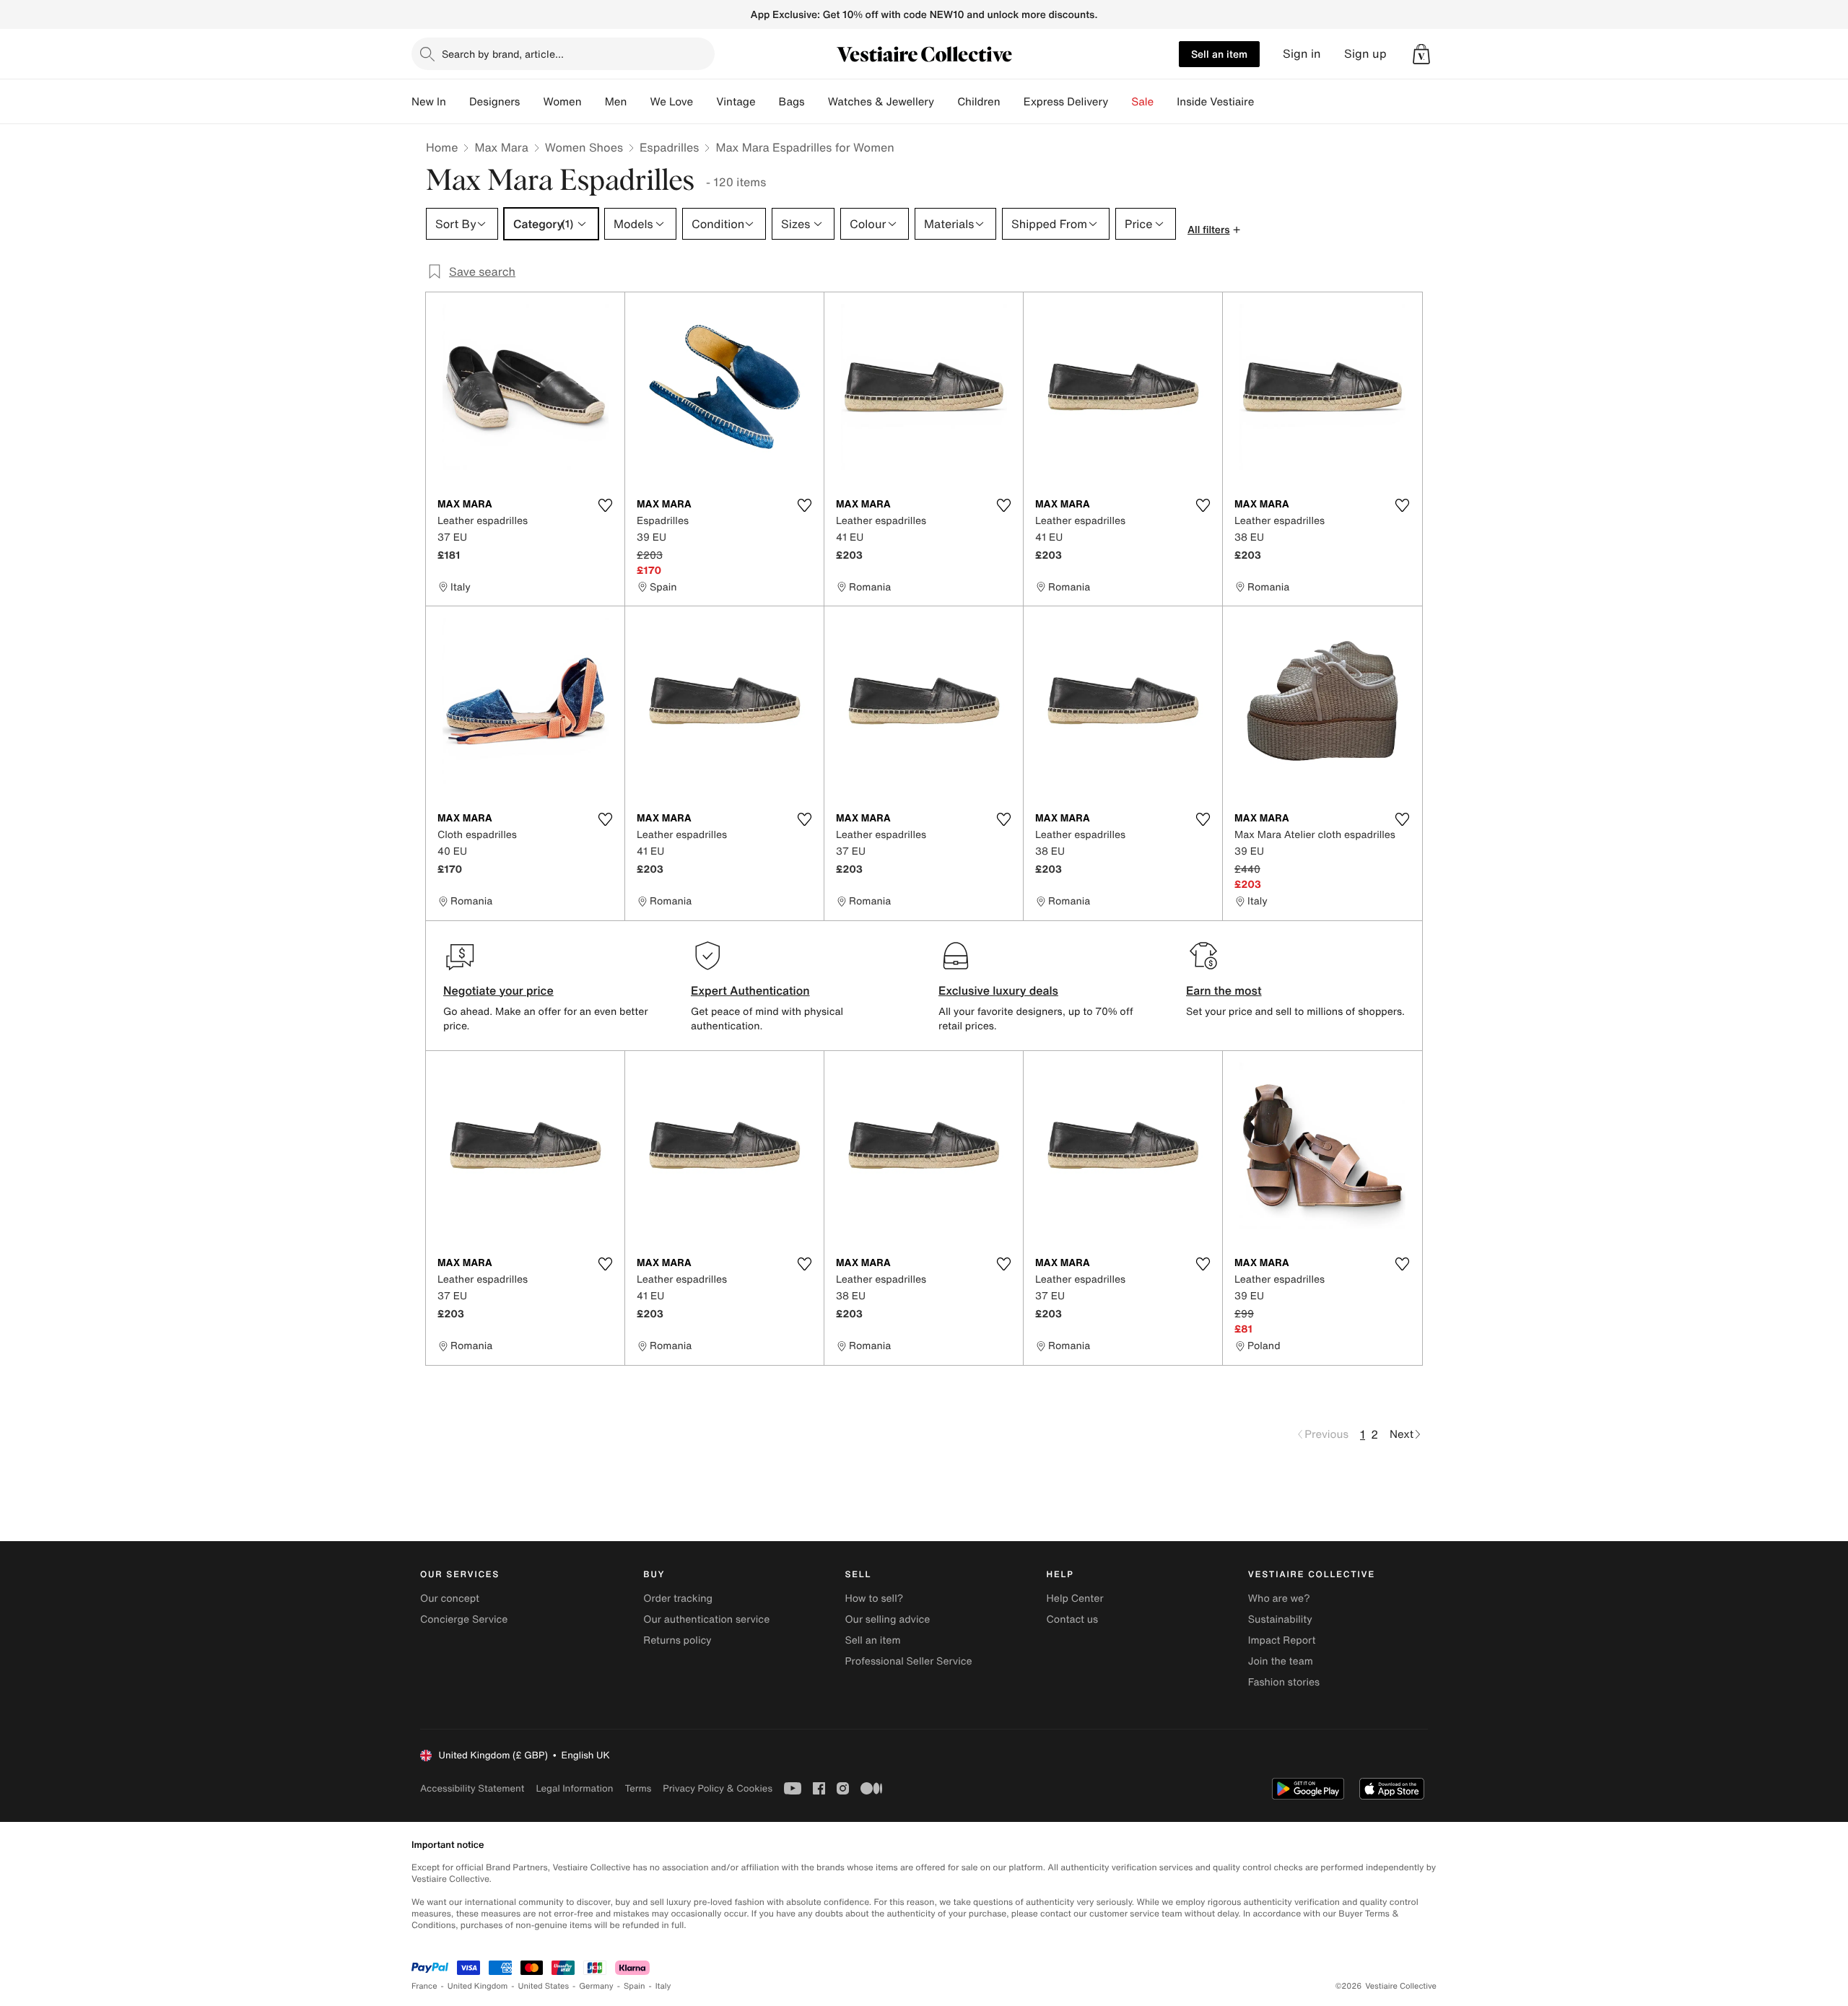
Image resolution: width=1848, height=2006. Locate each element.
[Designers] (531, 102)
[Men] (638, 102)
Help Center (1075, 1599)
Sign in (1302, 54)
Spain (635, 1986)
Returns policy (677, 1640)
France (424, 1986)
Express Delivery (1066, 102)
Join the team (1281, 1661)
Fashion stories (1284, 1682)
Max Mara (501, 147)
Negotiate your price (498, 990)
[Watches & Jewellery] (946, 102)
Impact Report (1282, 1640)
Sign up (1365, 54)
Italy (663, 1986)
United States (544, 1986)
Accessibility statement (472, 1788)
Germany (596, 1986)
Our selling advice (887, 1619)
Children (979, 102)
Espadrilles (669, 147)
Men (616, 102)
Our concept (450, 1599)
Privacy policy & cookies (718, 1788)
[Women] (593, 102)
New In (429, 102)
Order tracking (678, 1599)
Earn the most (1224, 990)
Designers (495, 102)
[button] (1421, 54)
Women (562, 102)
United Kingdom (478, 1986)
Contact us (1073, 1619)
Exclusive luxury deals (998, 990)
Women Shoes (584, 147)
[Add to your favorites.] (605, 505)
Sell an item (1219, 54)
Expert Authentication (750, 990)
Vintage (736, 102)
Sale (1142, 102)
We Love (671, 102)
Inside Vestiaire (1215, 102)
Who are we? (1279, 1599)
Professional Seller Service (908, 1661)
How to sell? (874, 1599)
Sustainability (1280, 1619)
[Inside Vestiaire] (1265, 102)
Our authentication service (706, 1619)
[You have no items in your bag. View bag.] (1421, 54)
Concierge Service (464, 1619)
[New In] (458, 102)
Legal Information (574, 1788)
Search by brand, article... (503, 54)
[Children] (1012, 102)
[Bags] (816, 102)
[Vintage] (767, 102)
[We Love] (705, 102)
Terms (638, 1788)
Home (442, 147)
